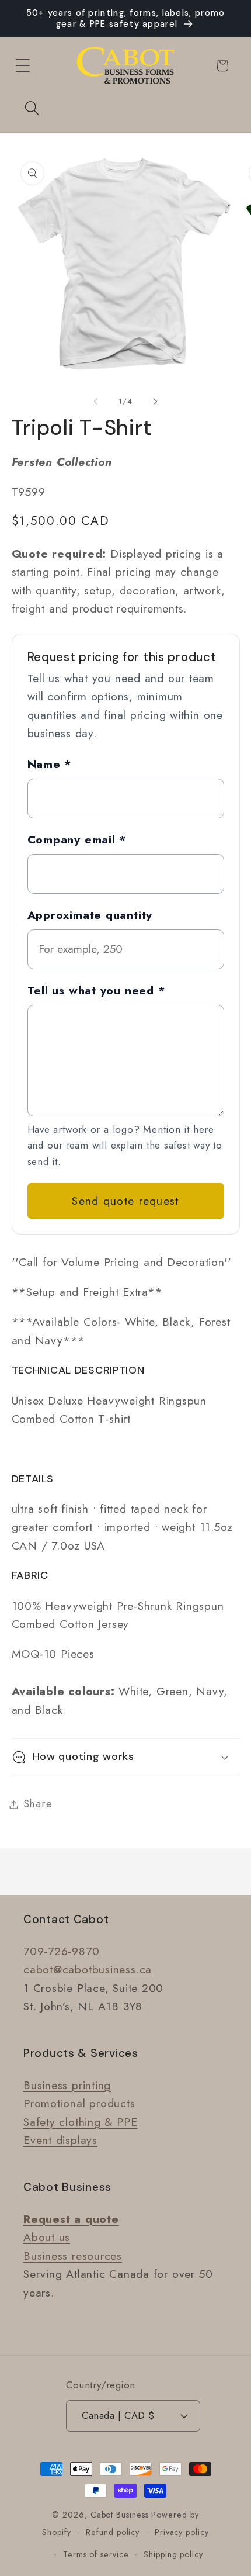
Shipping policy (173, 2554)
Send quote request (125, 1201)
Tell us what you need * (97, 990)
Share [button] (38, 1804)
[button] (22, 66)
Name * (50, 764)
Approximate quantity (90, 915)
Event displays (60, 2140)
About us (47, 2237)
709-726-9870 (61, 1951)
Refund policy (113, 2532)
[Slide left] (96, 402)
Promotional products (79, 2103)
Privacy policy (182, 2532)
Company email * (77, 839)
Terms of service (96, 2554)
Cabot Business (121, 2515)
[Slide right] (155, 402)
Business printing (67, 2085)
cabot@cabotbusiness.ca (88, 1969)
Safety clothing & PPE (80, 2122)
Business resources (73, 2256)
